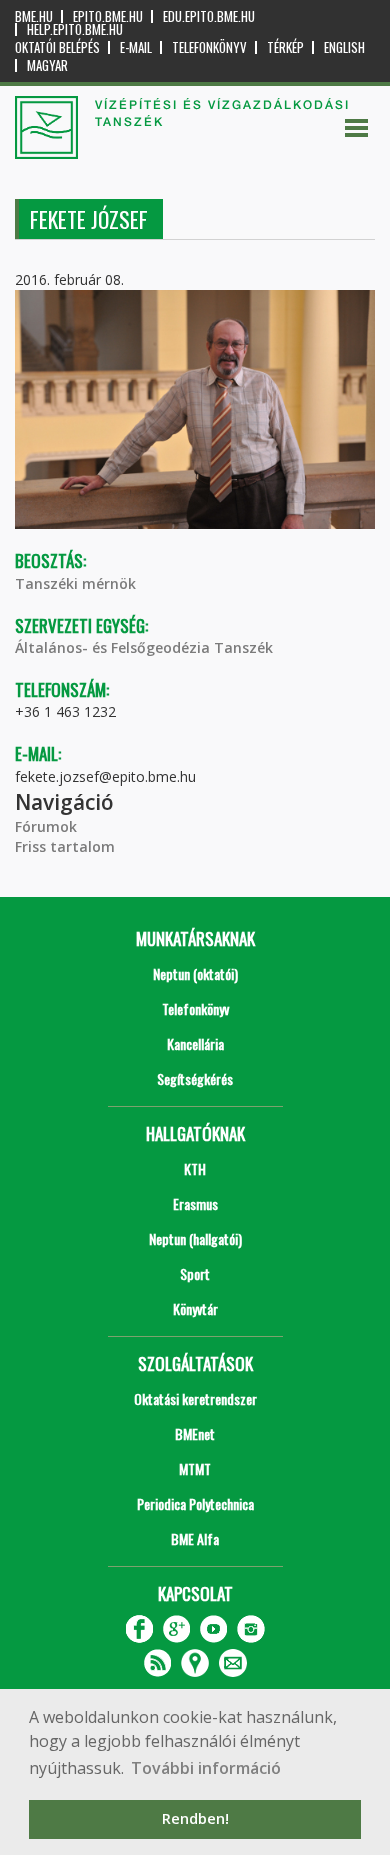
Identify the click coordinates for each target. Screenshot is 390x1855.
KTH (195, 1168)
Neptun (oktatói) (195, 973)
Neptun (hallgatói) (195, 1238)
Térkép (285, 47)
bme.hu (34, 16)
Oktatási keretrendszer (195, 1398)
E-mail (136, 47)
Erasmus (195, 1203)
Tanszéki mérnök (75, 583)
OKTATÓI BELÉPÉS (57, 47)
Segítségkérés (195, 1078)
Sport (195, 1273)
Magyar (47, 65)
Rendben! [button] (195, 1818)
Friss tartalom (65, 846)
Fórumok (46, 826)
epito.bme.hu (108, 16)
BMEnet (195, 1433)
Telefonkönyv (209, 47)
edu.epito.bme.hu (209, 16)
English (344, 47)
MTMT (195, 1468)
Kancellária (195, 1043)
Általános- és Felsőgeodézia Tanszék (144, 647)
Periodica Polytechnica (195, 1503)
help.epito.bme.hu (75, 29)
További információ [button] (206, 1768)
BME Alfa (195, 1538)
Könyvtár (195, 1308)
